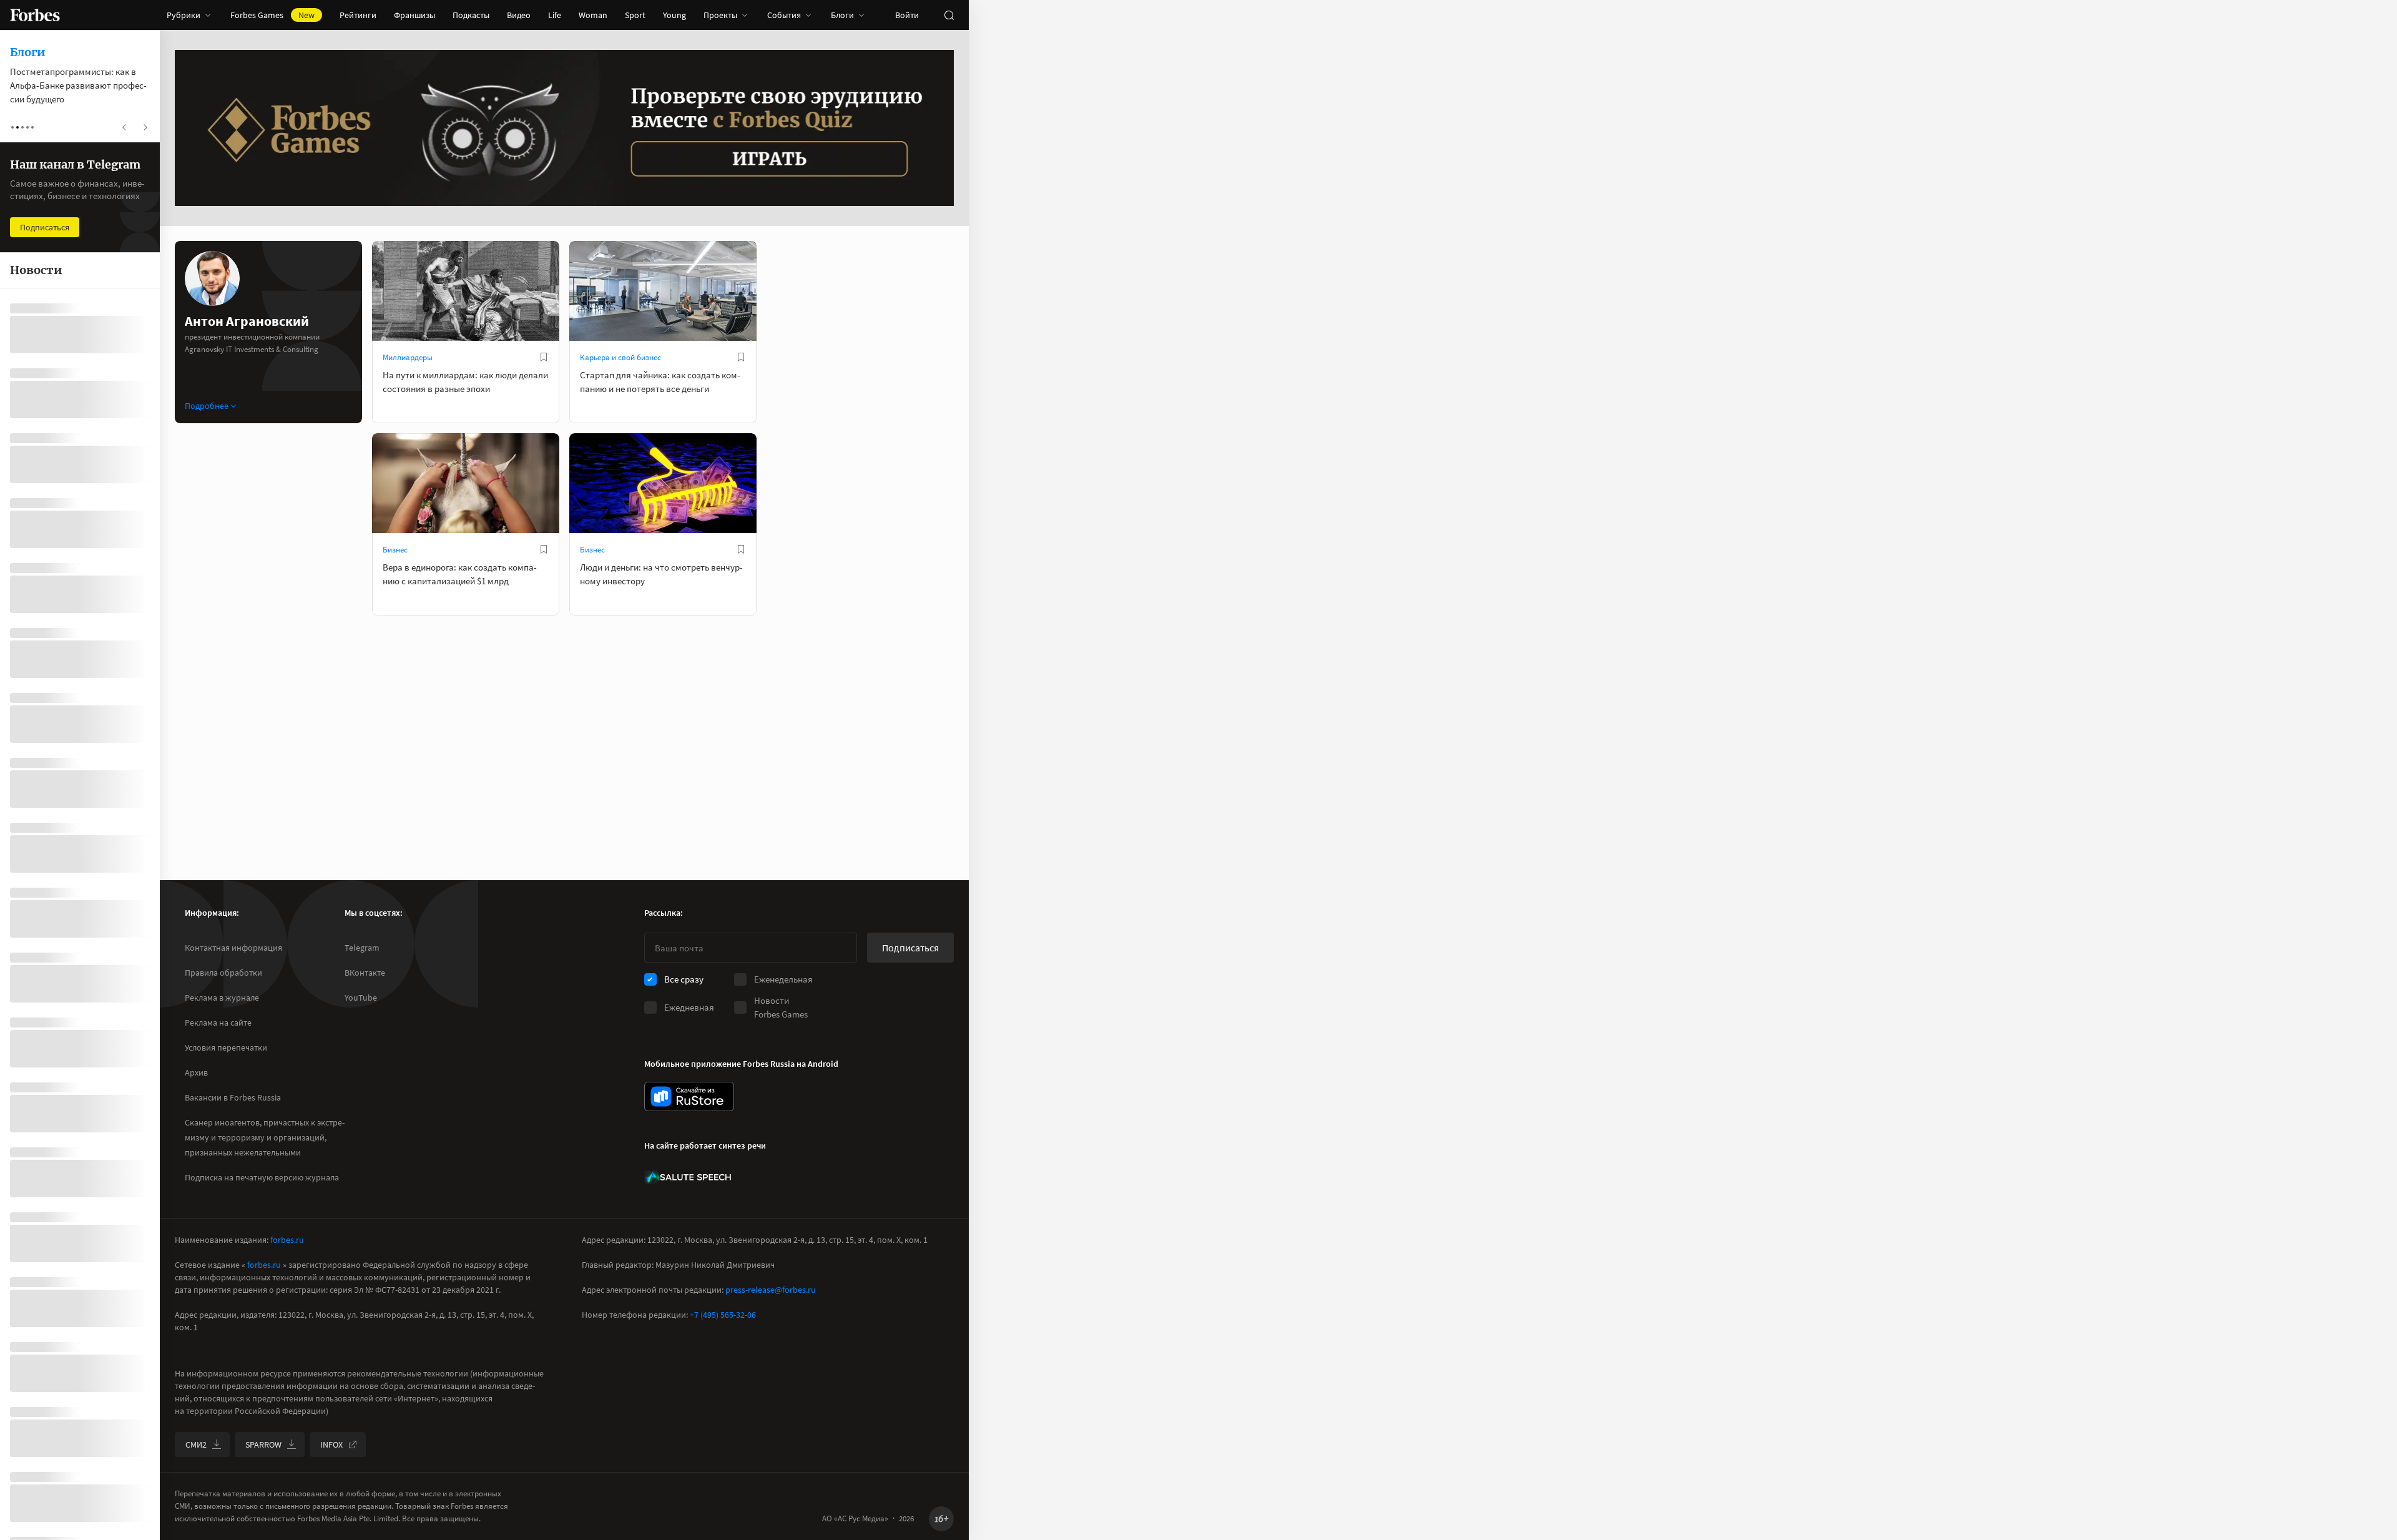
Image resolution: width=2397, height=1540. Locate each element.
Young (674, 15)
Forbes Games (272, 15)
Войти (907, 15)
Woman (593, 15)
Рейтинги (358, 15)
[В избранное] (544, 357)
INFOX (331, 1444)
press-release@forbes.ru (771, 1290)
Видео (519, 15)
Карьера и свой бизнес (620, 357)
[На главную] (35, 15)
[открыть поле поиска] (949, 15)
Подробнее (207, 406)
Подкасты (471, 15)
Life (555, 15)
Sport (635, 15)
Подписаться (910, 948)
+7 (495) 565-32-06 (723, 1315)
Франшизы (414, 15)
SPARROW (263, 1444)
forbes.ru (287, 1240)
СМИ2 (196, 1444)
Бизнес (395, 550)
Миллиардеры (408, 357)
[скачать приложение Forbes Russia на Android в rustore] (689, 1096)
